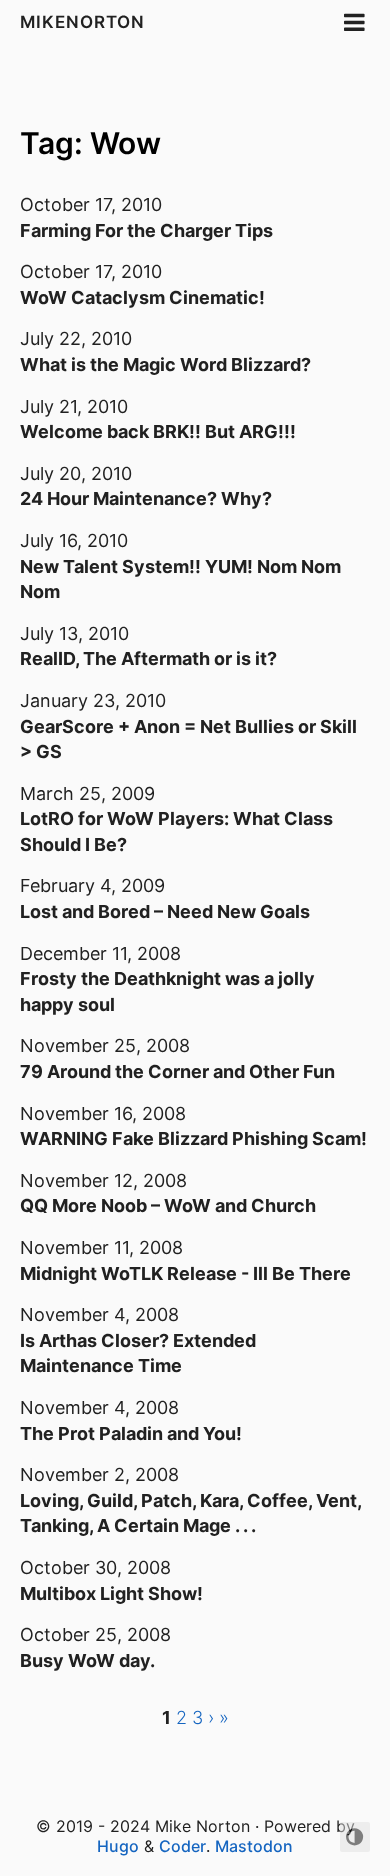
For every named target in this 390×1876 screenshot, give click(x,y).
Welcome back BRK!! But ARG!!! (158, 431)
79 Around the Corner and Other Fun (177, 1071)
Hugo (118, 1846)
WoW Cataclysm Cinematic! (142, 297)
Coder (182, 1846)
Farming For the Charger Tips (146, 230)
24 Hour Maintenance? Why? (146, 498)
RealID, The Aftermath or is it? (148, 658)
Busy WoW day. (87, 1660)
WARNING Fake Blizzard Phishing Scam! (193, 1138)
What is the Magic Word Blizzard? (165, 364)
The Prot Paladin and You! (131, 1433)
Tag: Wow (90, 143)
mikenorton (82, 22)
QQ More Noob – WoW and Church (168, 1205)
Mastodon (254, 1846)
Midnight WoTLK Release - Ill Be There (185, 1273)
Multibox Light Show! (111, 1593)
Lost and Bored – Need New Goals (165, 911)
